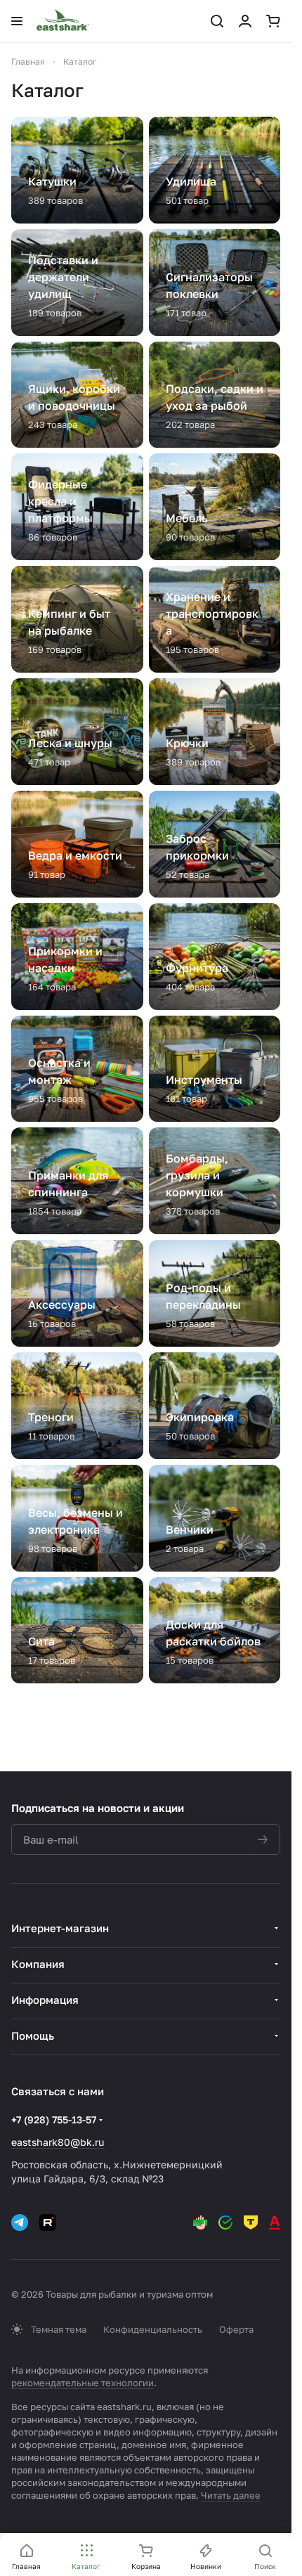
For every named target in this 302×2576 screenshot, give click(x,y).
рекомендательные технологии (83, 2383)
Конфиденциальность (153, 2329)
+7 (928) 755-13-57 (54, 2119)
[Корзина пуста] (273, 21)
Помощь (33, 2035)
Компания (38, 1964)
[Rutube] (48, 2222)
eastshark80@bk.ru (58, 2142)
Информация (45, 2000)
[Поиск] (217, 21)
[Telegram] (20, 2222)
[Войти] (245, 21)
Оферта (236, 2329)
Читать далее (231, 2495)
